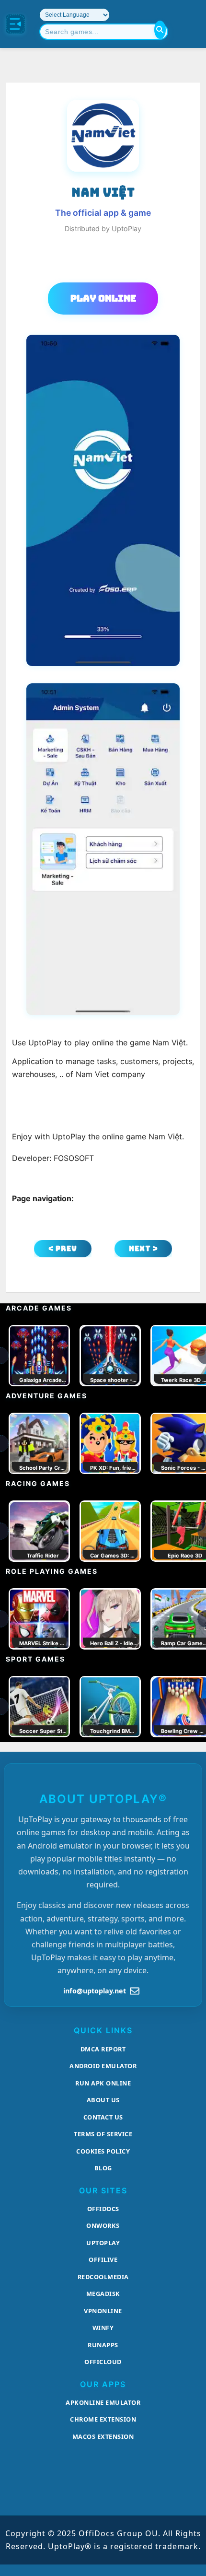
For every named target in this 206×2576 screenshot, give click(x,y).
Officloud (103, 2362)
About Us (103, 2100)
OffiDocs (103, 2209)
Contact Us (103, 2117)
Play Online (103, 298)
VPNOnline (103, 2311)
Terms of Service (103, 2134)
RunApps (103, 2345)
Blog (103, 2168)
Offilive (103, 2260)
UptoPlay (103, 2243)
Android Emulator (103, 2066)
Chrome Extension (103, 2419)
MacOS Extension (103, 2436)
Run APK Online (103, 2083)
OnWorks (103, 2225)
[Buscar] (160, 30)
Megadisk (103, 2294)
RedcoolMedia (103, 2277)
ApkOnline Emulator (103, 2402)
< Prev (63, 1248)
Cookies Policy (103, 2151)
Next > (143, 1248)
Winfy (103, 2328)
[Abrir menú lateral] (15, 24)
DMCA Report (103, 2049)
